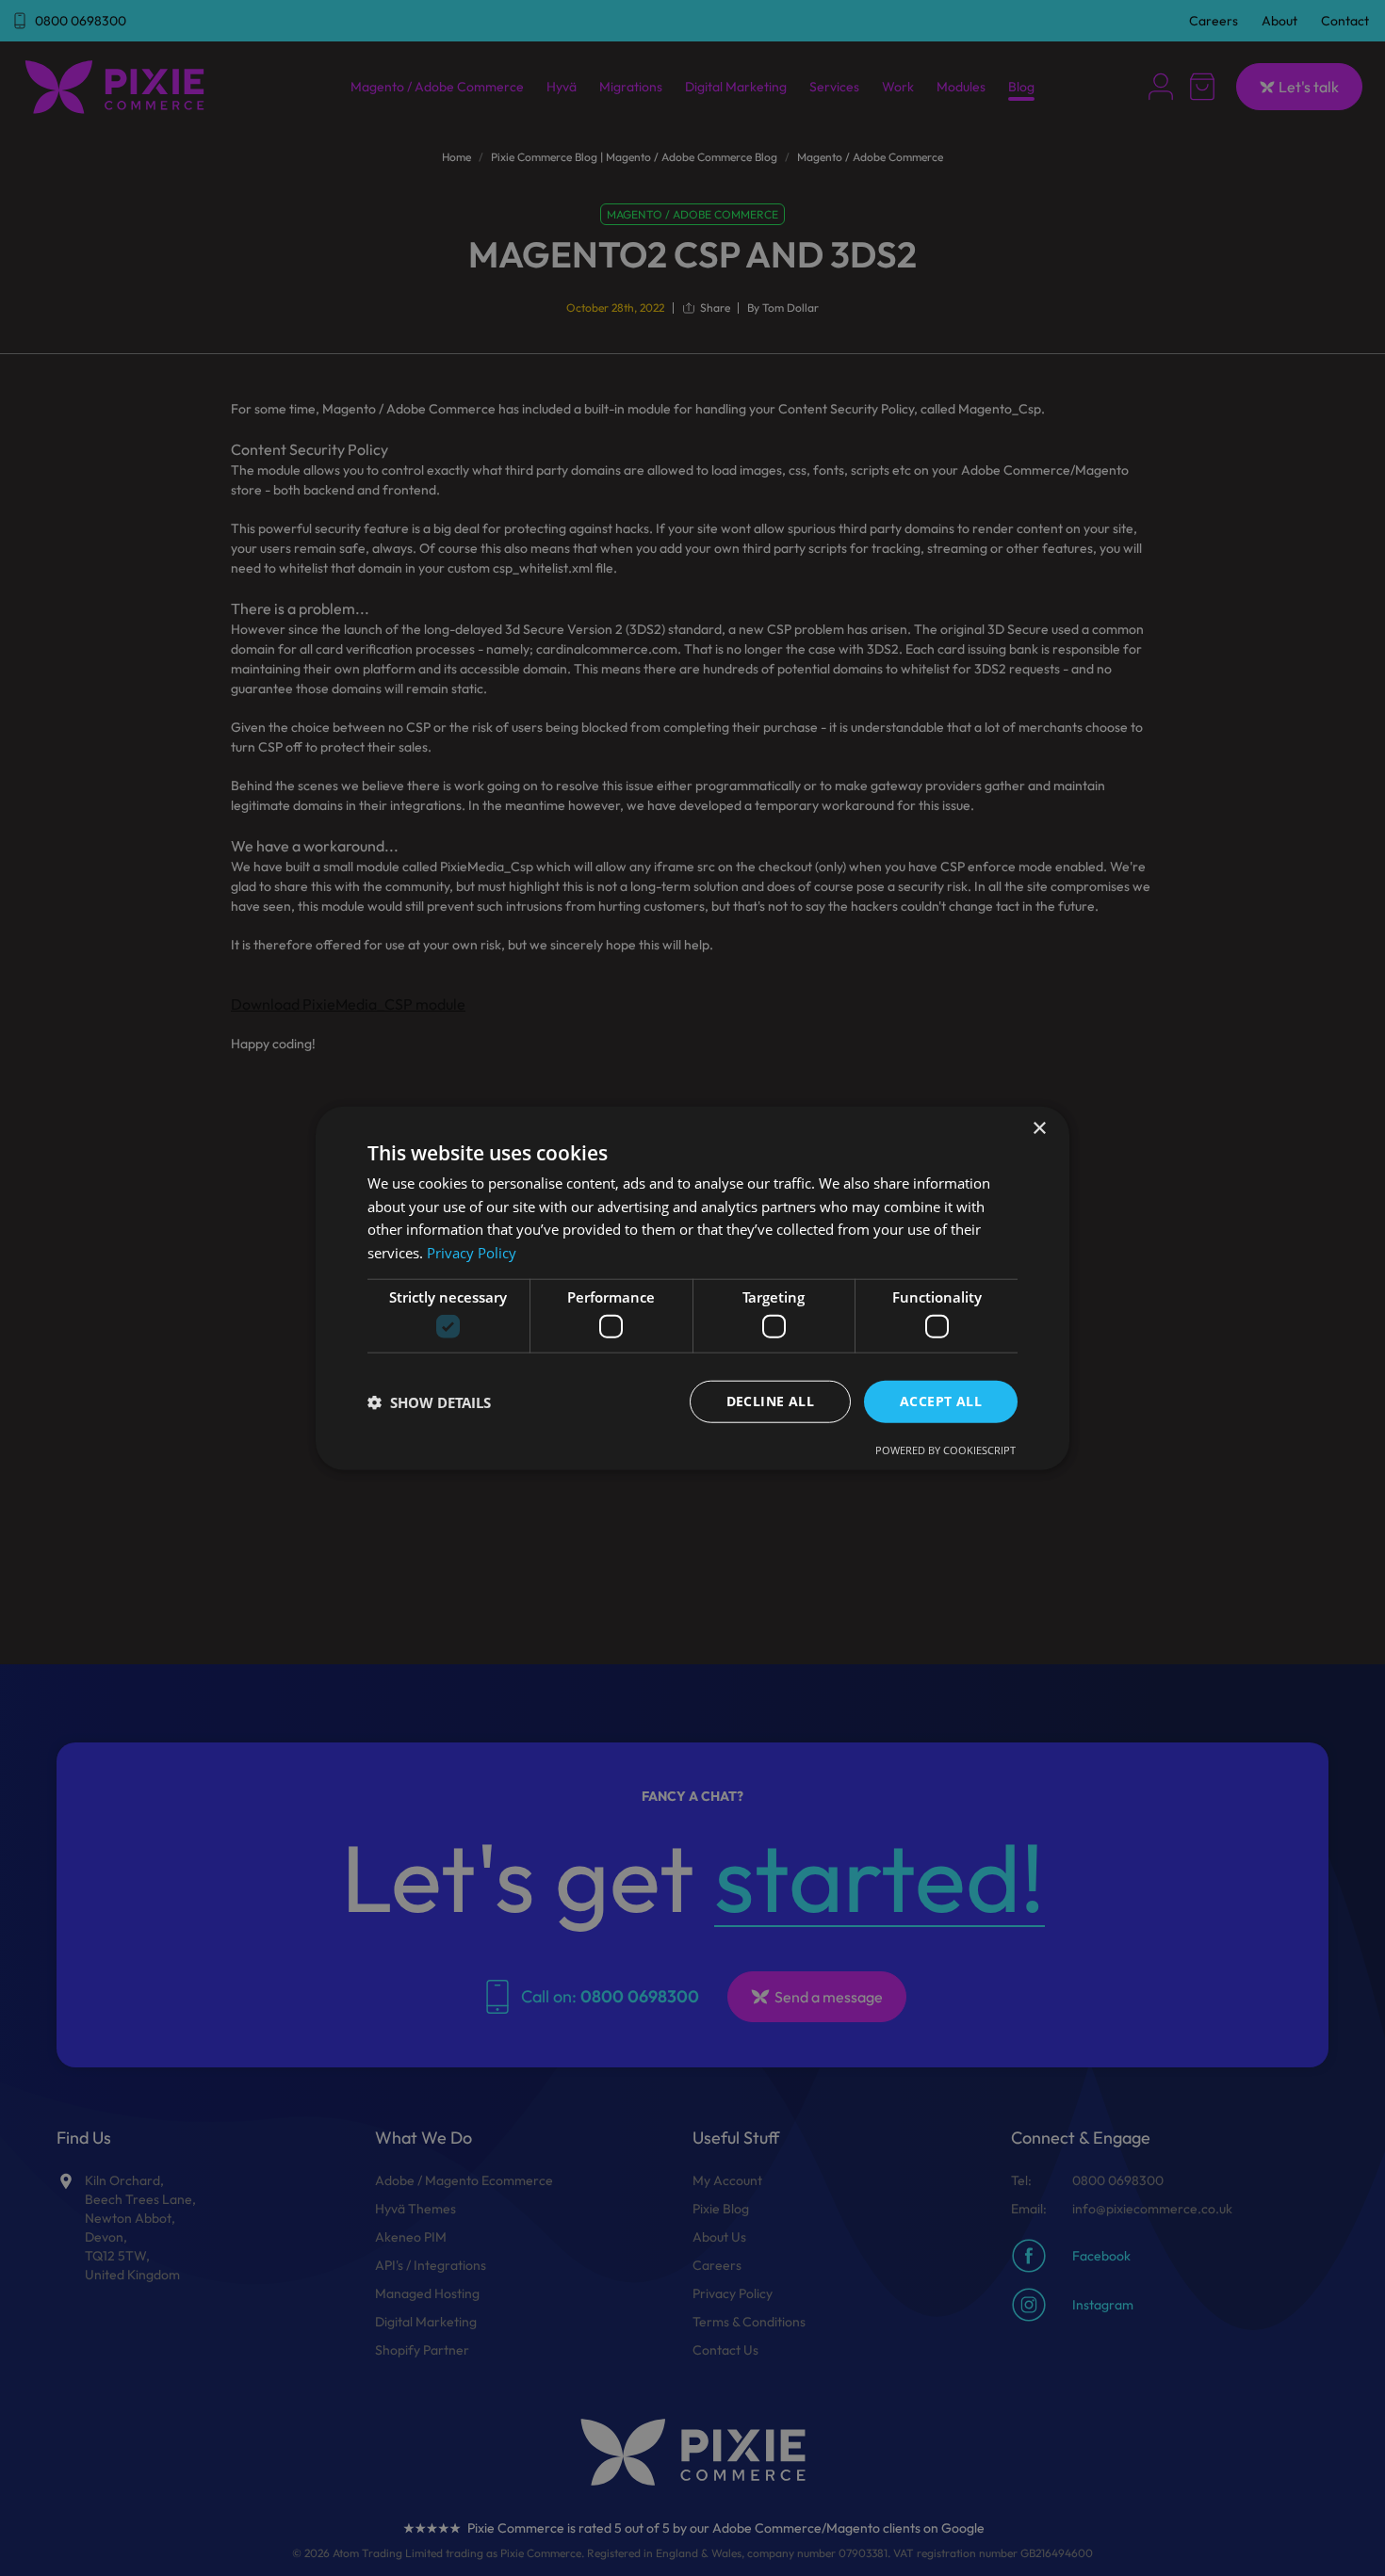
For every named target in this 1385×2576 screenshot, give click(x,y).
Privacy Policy (472, 1253)
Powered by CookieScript (945, 1450)
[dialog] (692, 1288)
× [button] (1039, 1128)
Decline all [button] (770, 1401)
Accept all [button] (941, 1401)
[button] (429, 1401)
